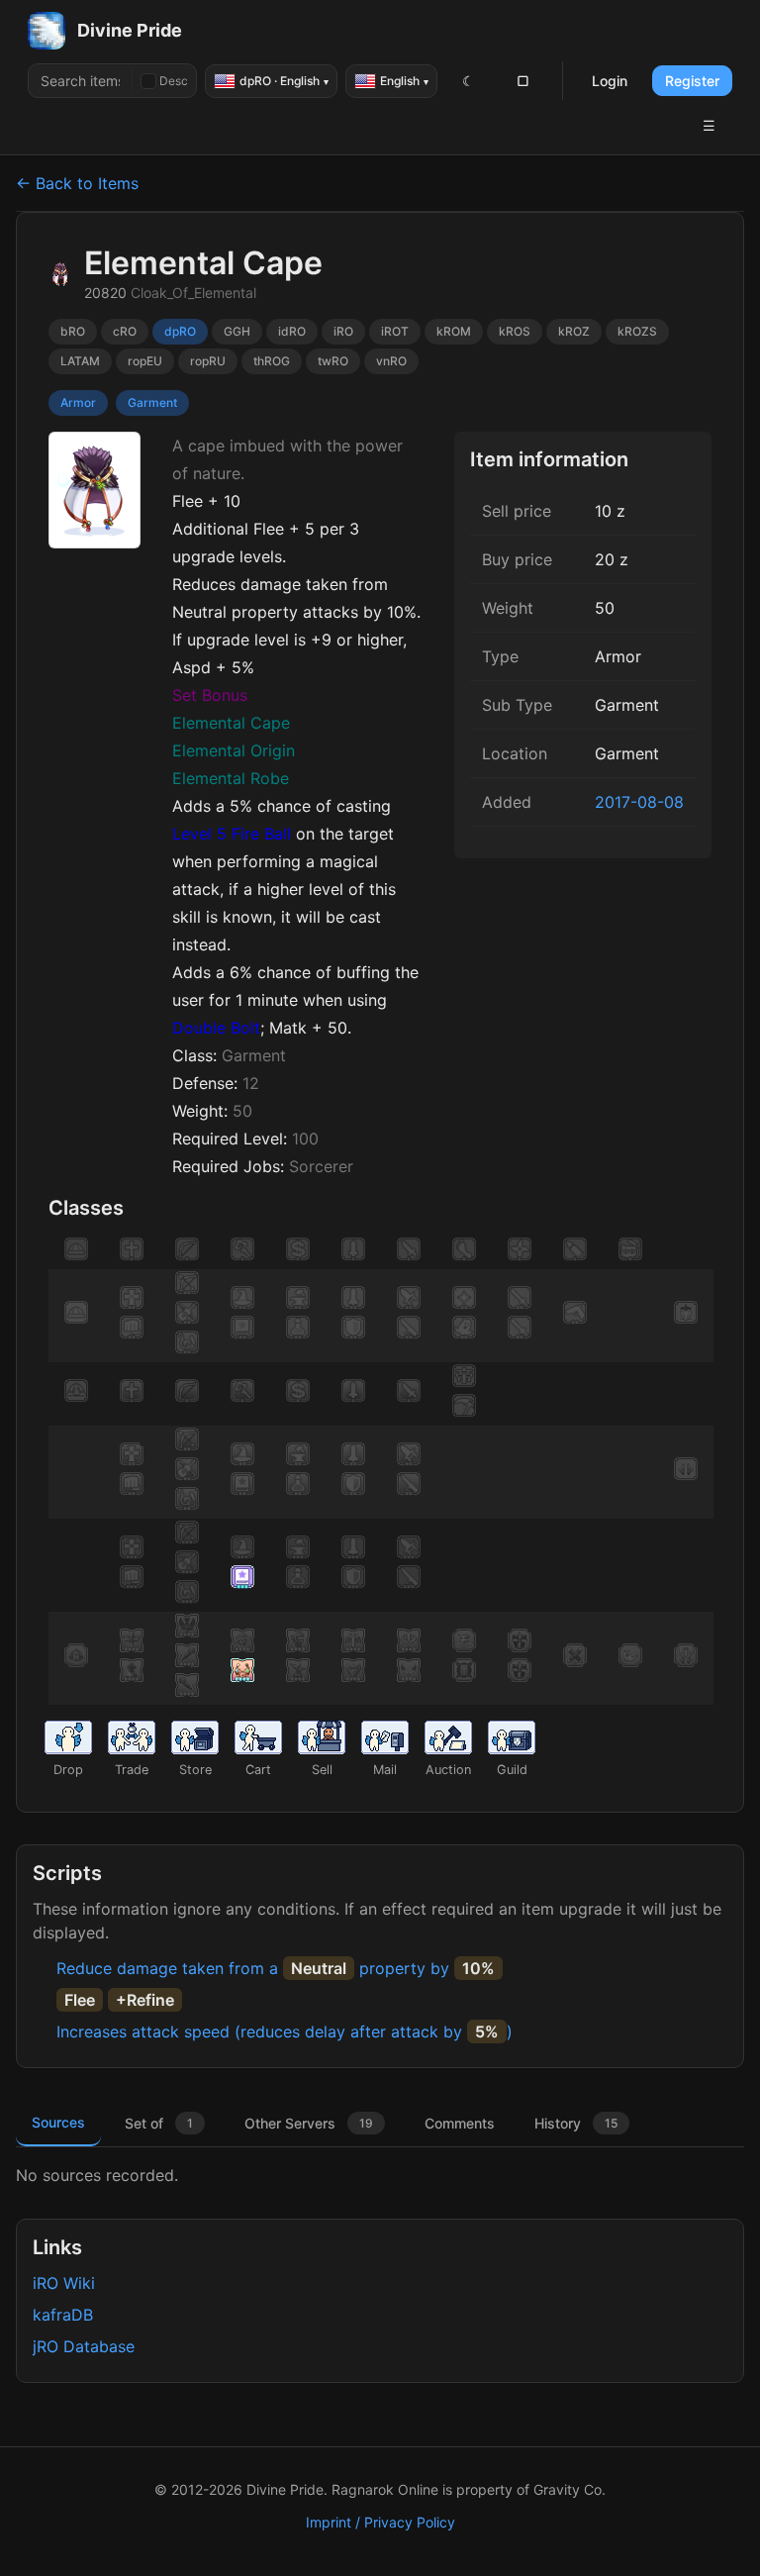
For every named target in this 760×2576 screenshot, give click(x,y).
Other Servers (309, 2123)
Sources (58, 2122)
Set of (159, 2123)
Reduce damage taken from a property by (276, 1968)
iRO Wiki (64, 2283)
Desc (174, 81)
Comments (460, 2123)
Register (692, 81)
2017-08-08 (639, 802)
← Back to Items (77, 183)
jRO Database (84, 2346)
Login (610, 81)
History (576, 2123)
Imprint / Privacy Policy (380, 2522)
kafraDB (63, 2315)
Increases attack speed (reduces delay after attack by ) (285, 2031)
